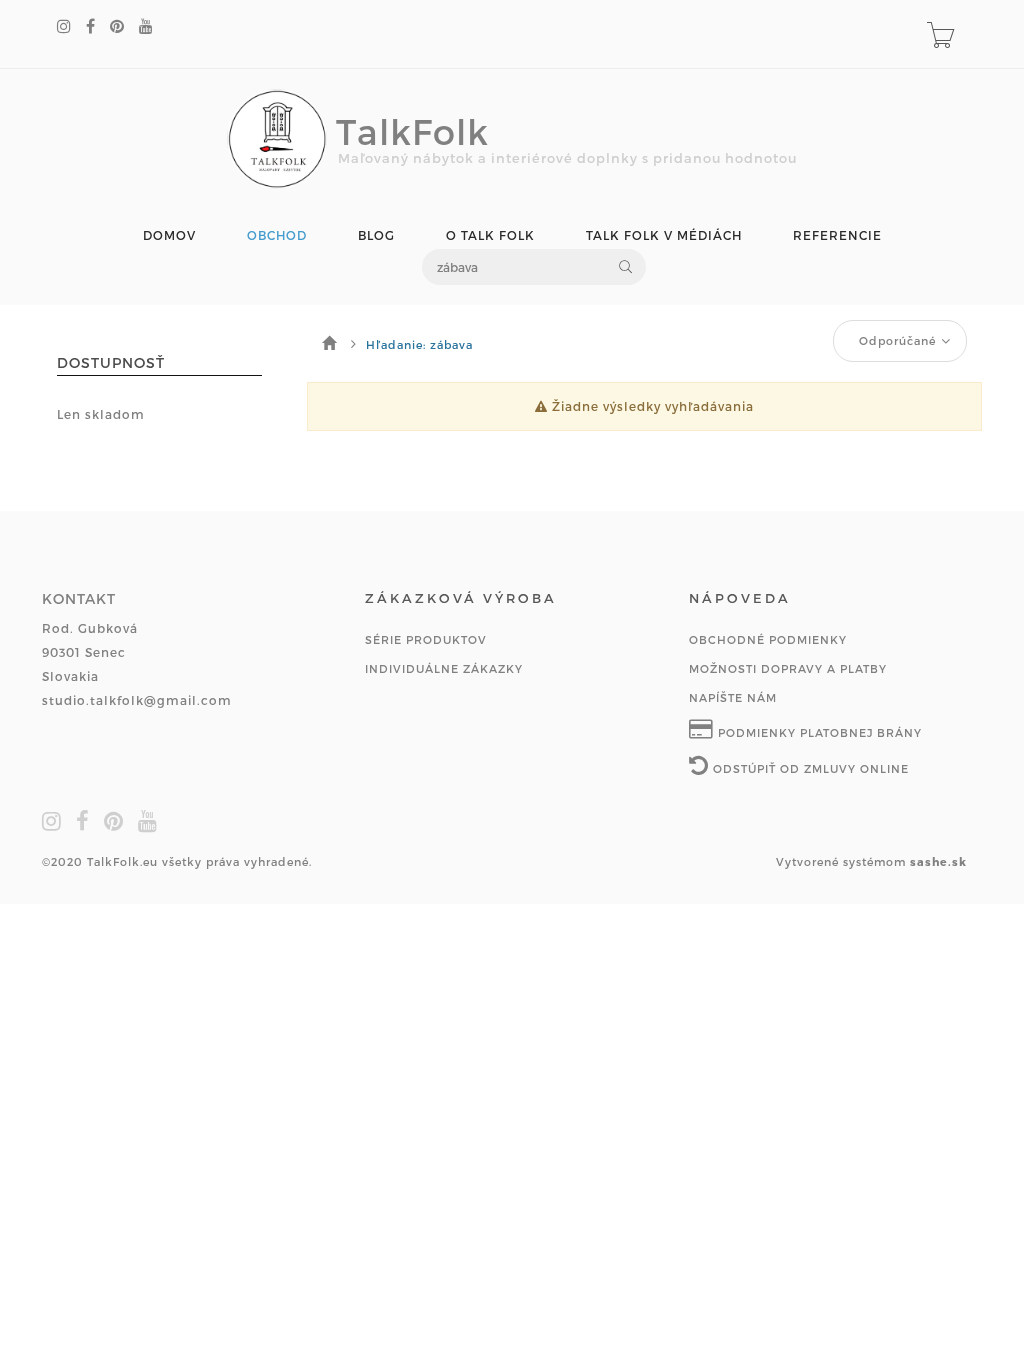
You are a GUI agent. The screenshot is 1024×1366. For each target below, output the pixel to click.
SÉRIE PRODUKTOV (426, 639)
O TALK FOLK (490, 235)
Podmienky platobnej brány (818, 732)
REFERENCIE (837, 235)
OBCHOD (277, 235)
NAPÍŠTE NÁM (733, 697)
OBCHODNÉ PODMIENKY (768, 639)
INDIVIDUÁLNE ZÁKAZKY (444, 668)
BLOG (376, 235)
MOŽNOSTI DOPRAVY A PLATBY (788, 668)
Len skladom (101, 414)
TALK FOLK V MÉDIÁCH (664, 235)
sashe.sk (938, 861)
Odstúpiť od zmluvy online (809, 768)
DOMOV (169, 235)
